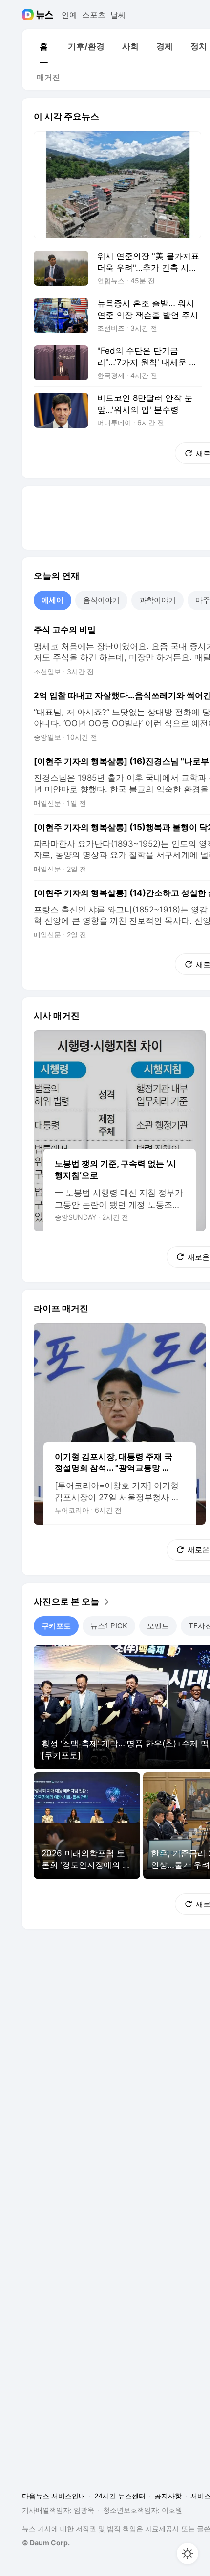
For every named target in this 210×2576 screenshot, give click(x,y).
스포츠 (94, 15)
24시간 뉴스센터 (120, 2496)
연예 (69, 15)
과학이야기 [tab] (157, 600)
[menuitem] (43, 46)
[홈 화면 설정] (188, 2554)
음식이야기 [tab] (101, 600)
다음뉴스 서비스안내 (54, 2496)
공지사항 (168, 2496)
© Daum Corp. (46, 2543)
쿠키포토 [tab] (56, 1626)
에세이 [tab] (52, 600)
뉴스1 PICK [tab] (109, 1626)
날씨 (118, 15)
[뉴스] (45, 15)
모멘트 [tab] (158, 1626)
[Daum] (29, 15)
